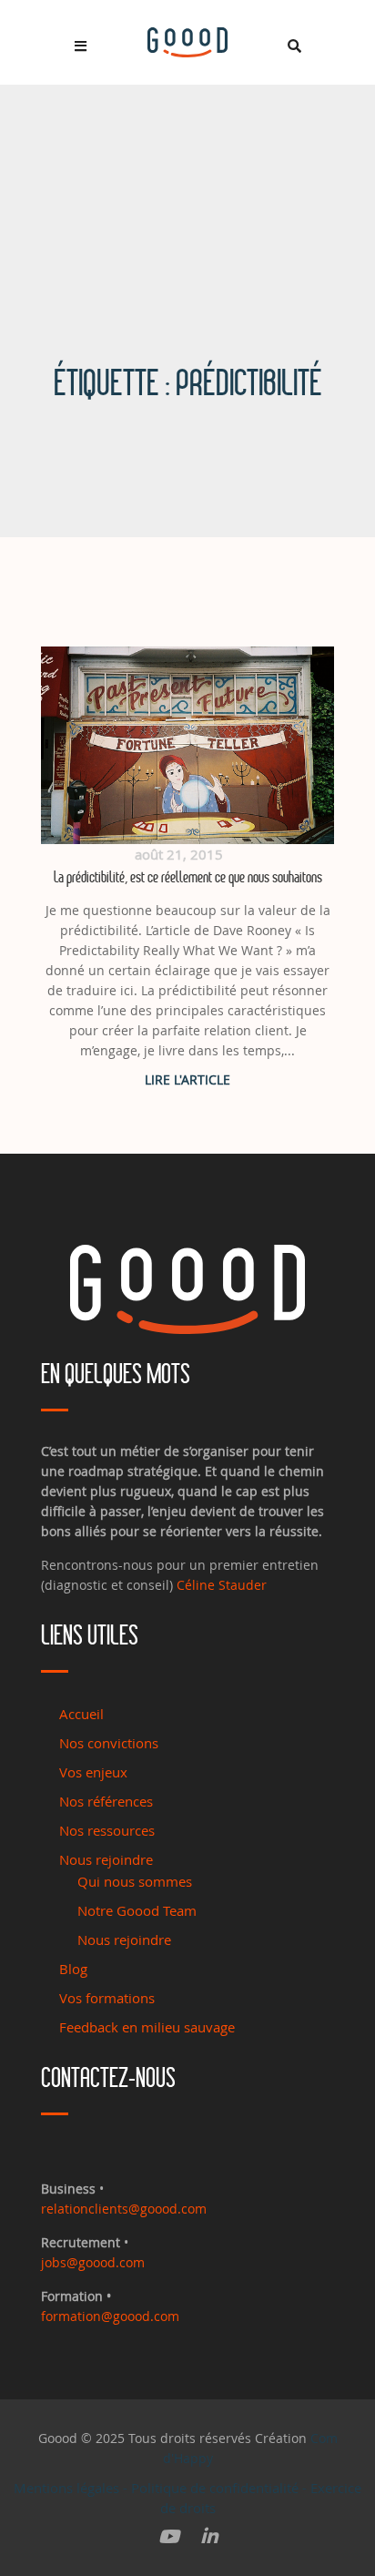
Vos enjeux (93, 1772)
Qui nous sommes (135, 1881)
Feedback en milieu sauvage (147, 2027)
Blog (73, 1969)
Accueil (81, 1714)
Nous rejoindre (106, 1859)
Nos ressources (107, 1830)
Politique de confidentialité (215, 2488)
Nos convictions (109, 1743)
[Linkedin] (209, 2537)
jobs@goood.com (93, 2262)
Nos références (106, 1801)
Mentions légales (66, 2488)
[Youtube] (169, 2537)
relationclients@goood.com (124, 2209)
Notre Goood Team (137, 1910)
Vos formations (107, 1998)
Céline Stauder (222, 1585)
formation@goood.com (110, 2316)
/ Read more (187, 1079)
